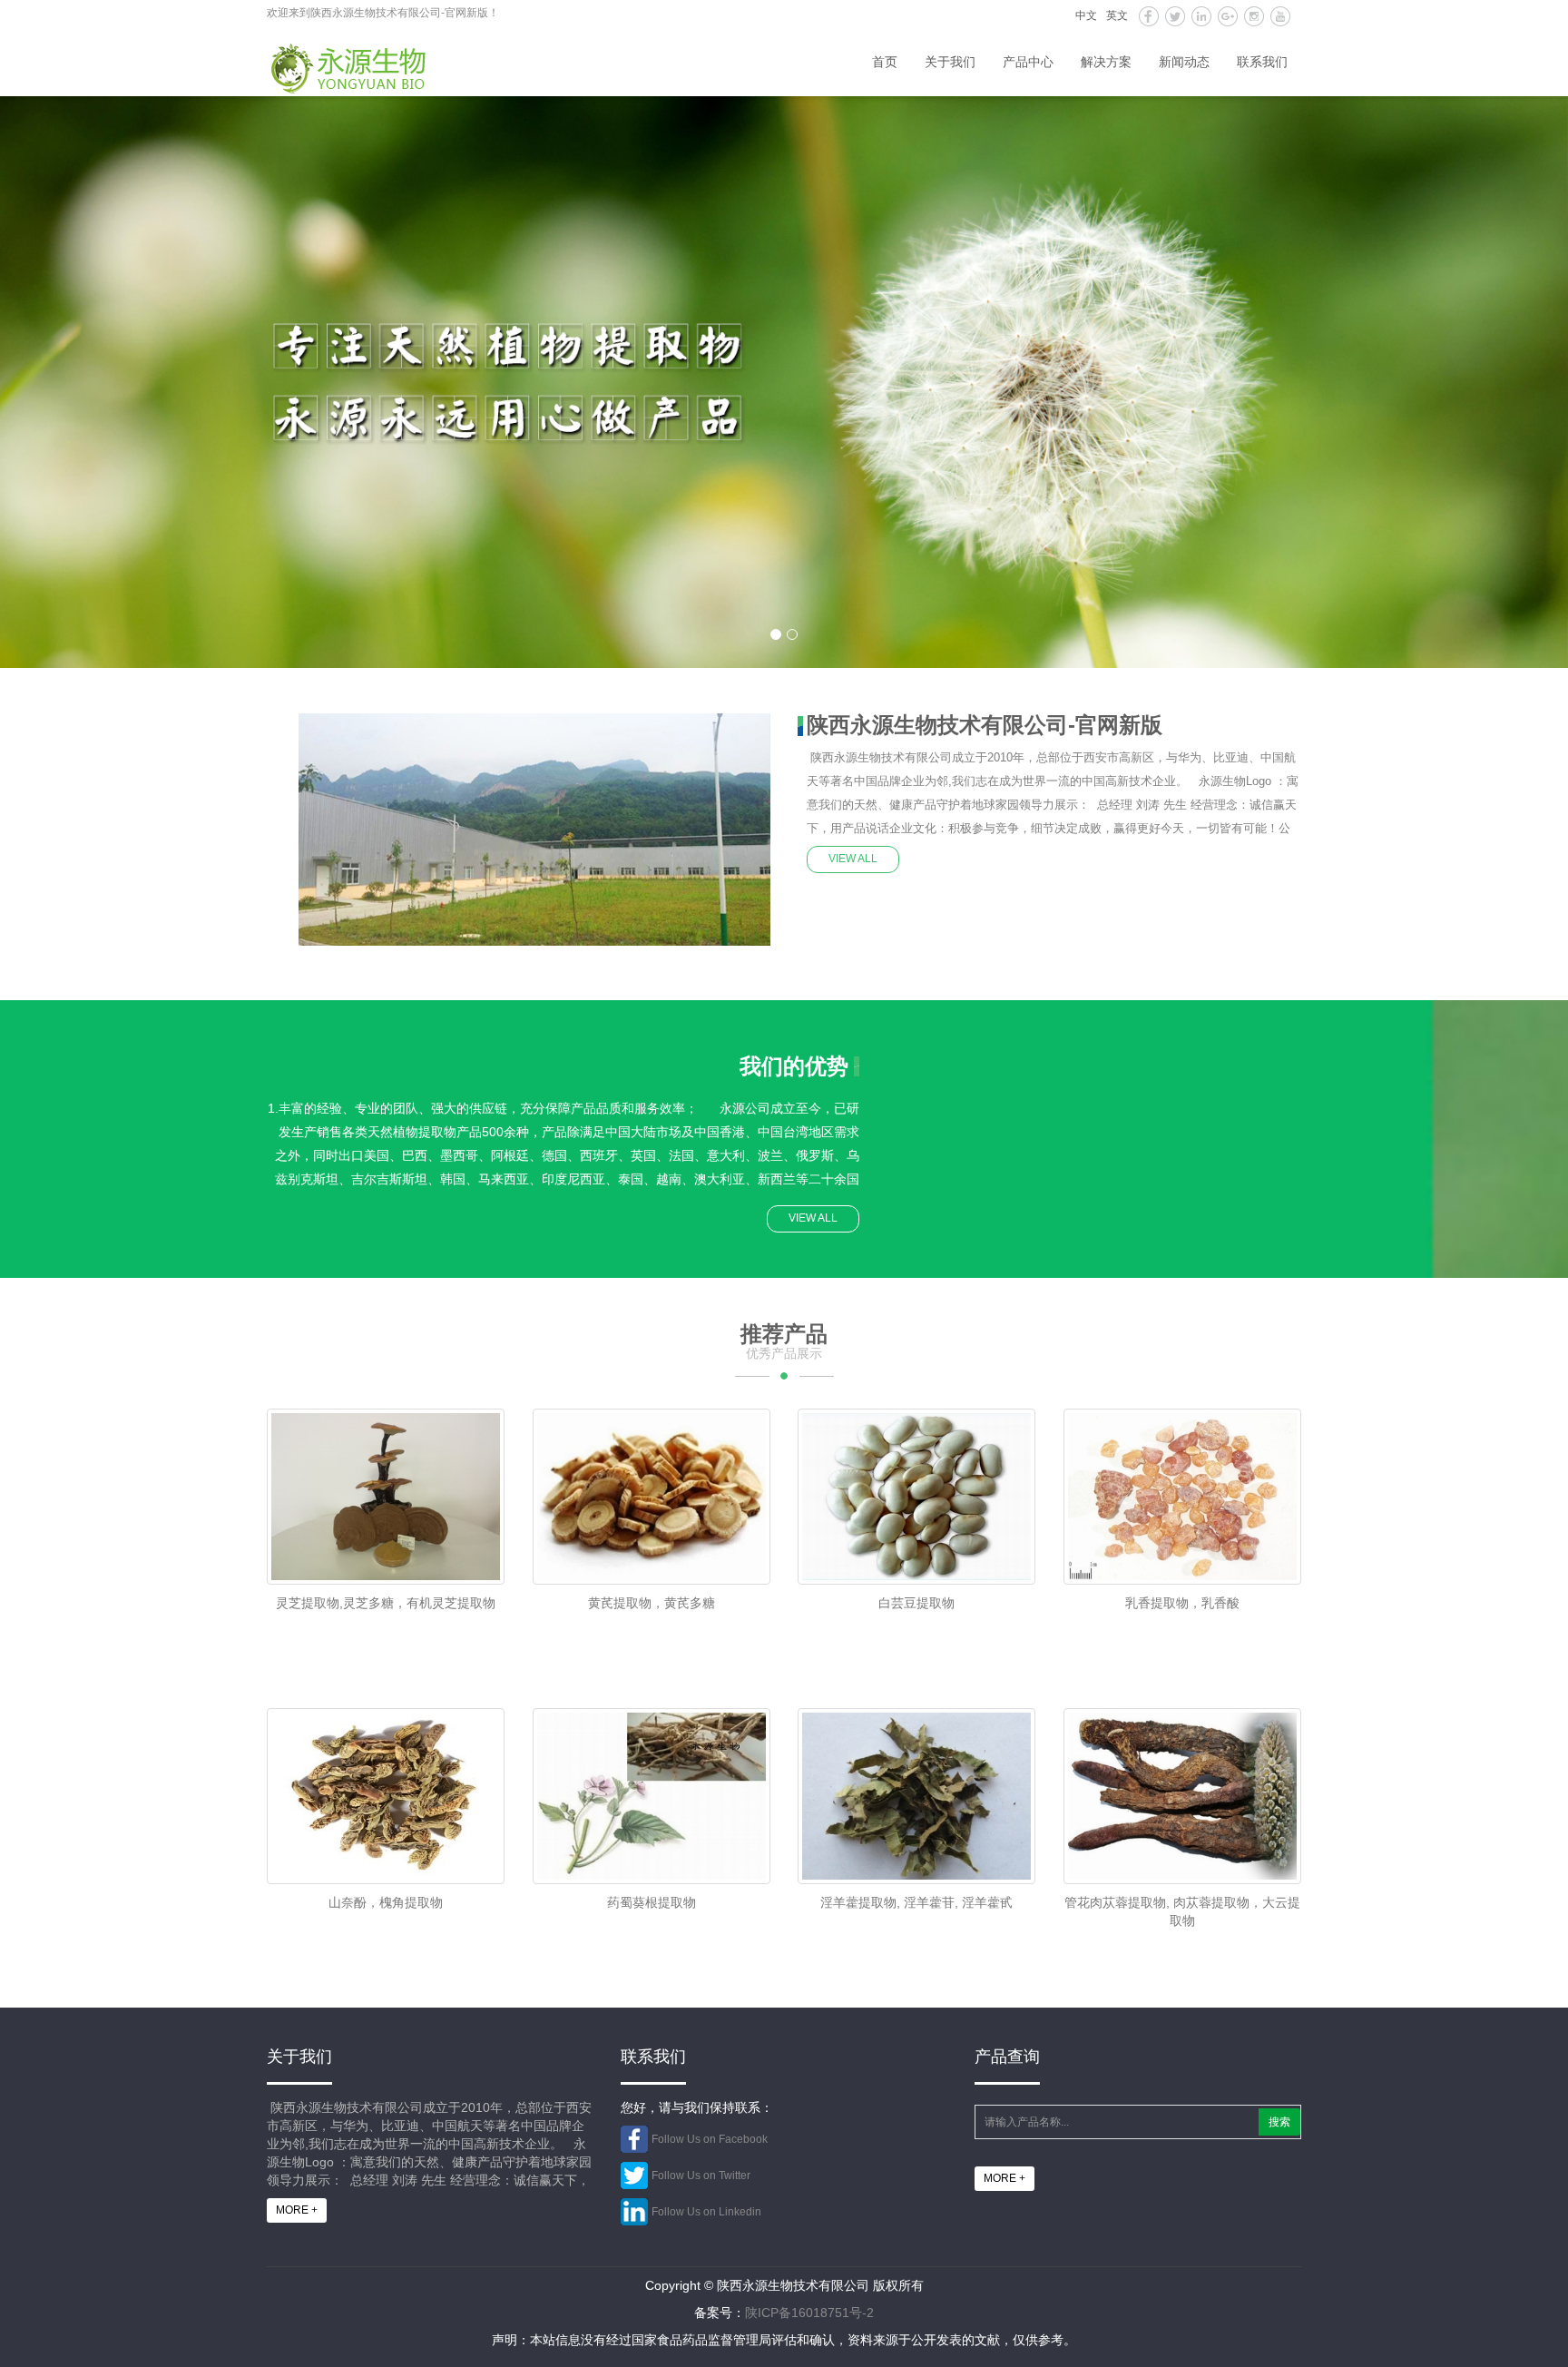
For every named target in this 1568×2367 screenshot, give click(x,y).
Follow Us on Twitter (701, 2175)
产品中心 (1028, 62)
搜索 (1279, 2122)
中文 (1086, 15)
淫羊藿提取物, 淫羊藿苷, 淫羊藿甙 (916, 1902)
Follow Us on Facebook (710, 2139)
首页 (885, 62)
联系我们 (1262, 62)
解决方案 (1106, 62)
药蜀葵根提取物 (652, 1902)
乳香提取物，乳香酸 (1182, 1603)
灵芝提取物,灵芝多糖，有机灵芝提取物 (386, 1603)
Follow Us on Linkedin (706, 2212)
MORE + (297, 2210)
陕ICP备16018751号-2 (809, 2313)
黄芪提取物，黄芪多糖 (652, 1603)
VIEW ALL (853, 859)
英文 (1117, 15)
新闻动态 (1184, 62)
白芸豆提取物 (916, 1603)
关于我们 (950, 62)
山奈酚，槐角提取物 (386, 1902)
